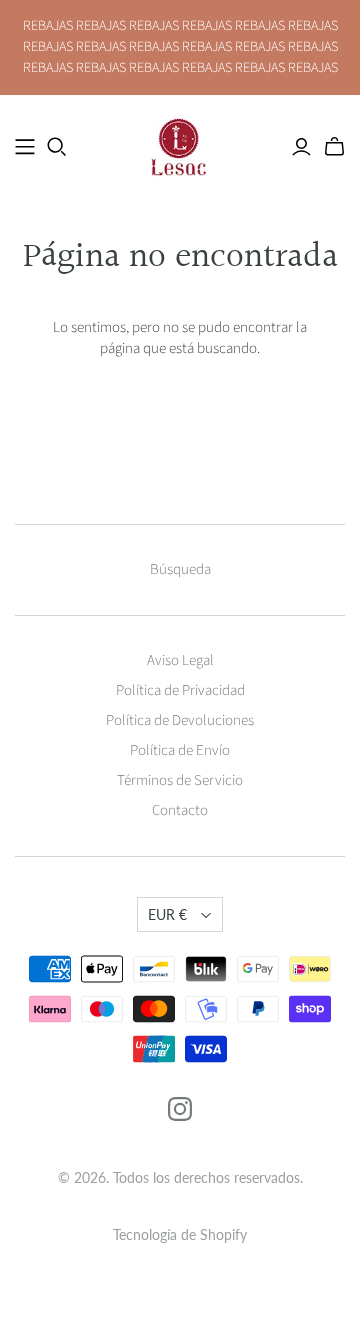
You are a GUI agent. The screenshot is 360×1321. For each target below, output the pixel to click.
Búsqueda (180, 569)
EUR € (167, 914)
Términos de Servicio (180, 780)
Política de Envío (180, 750)
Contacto (180, 810)
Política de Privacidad (180, 690)
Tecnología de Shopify (180, 1234)
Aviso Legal (180, 660)
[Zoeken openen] (57, 147)
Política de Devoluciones (180, 720)
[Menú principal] (25, 147)
